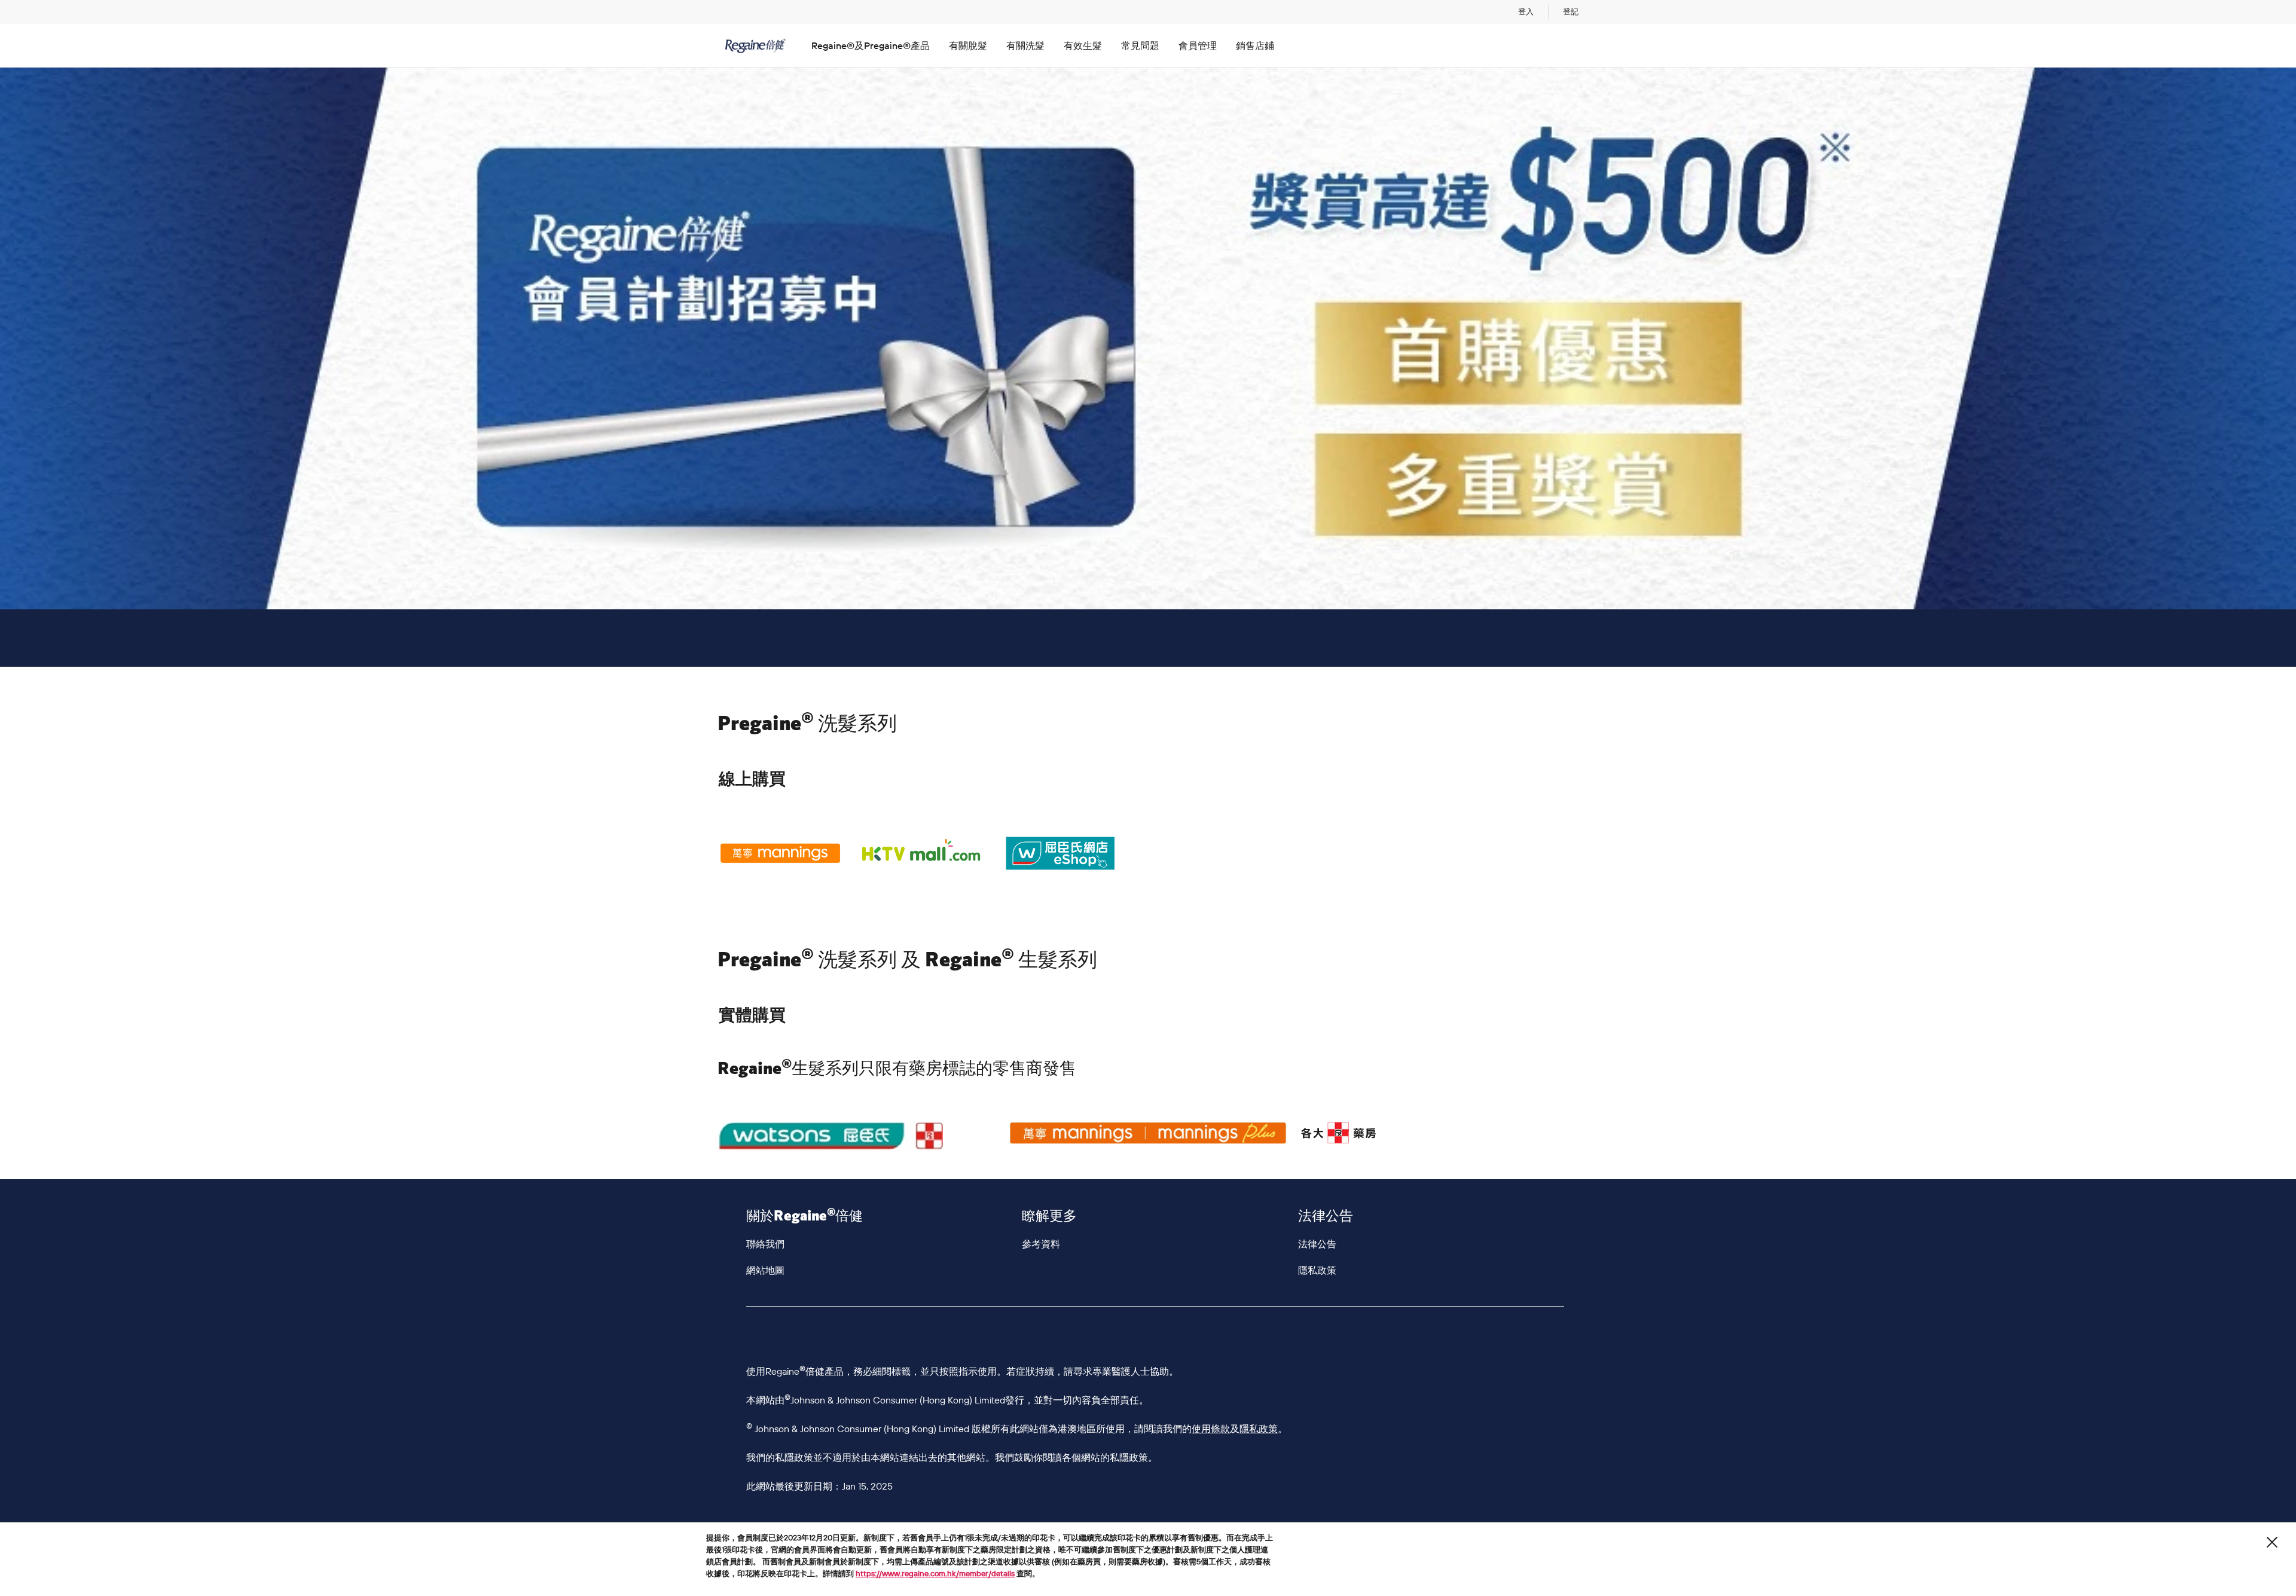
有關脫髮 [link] (968, 45)
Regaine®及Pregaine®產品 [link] (871, 45)
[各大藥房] (1440, 1133)
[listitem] (780, 853)
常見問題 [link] (1140, 45)
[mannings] (1148, 1133)
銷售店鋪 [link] (1255, 45)
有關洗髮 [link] (1025, 45)
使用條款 (1211, 1429)
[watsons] (856, 1136)
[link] (1526, 12)
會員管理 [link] (1198, 45)
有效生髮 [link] (1083, 45)
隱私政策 (1259, 1429)
